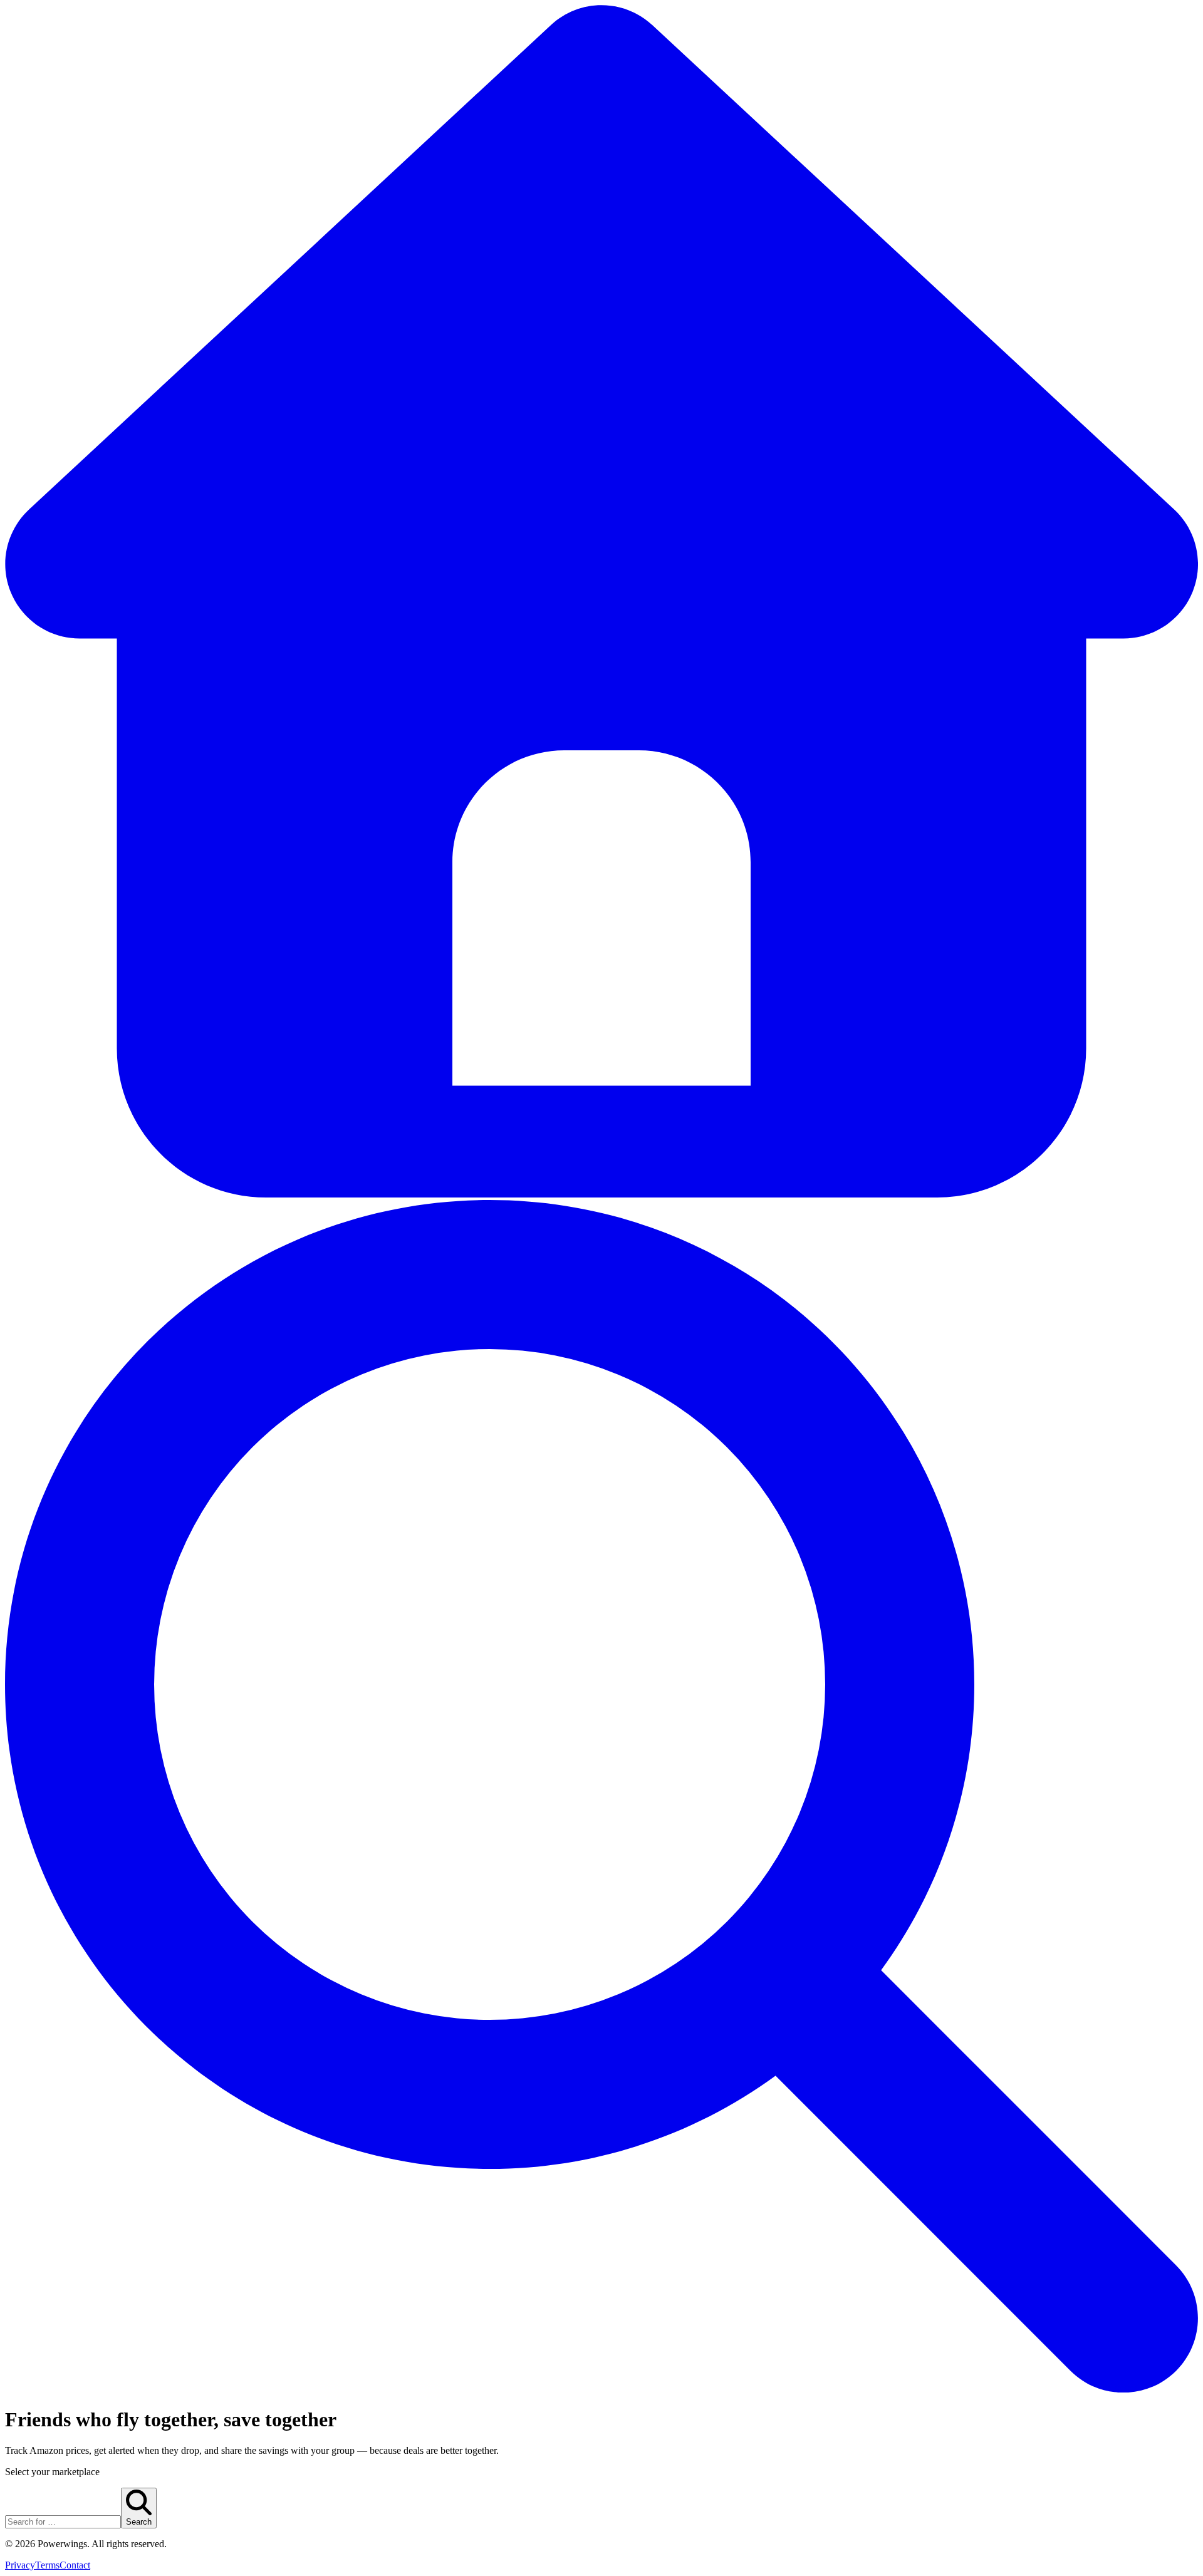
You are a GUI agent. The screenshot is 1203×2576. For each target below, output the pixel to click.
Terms (47, 2565)
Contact (75, 2565)
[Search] (601, 2389)
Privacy (20, 2565)
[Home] (601, 1194)
